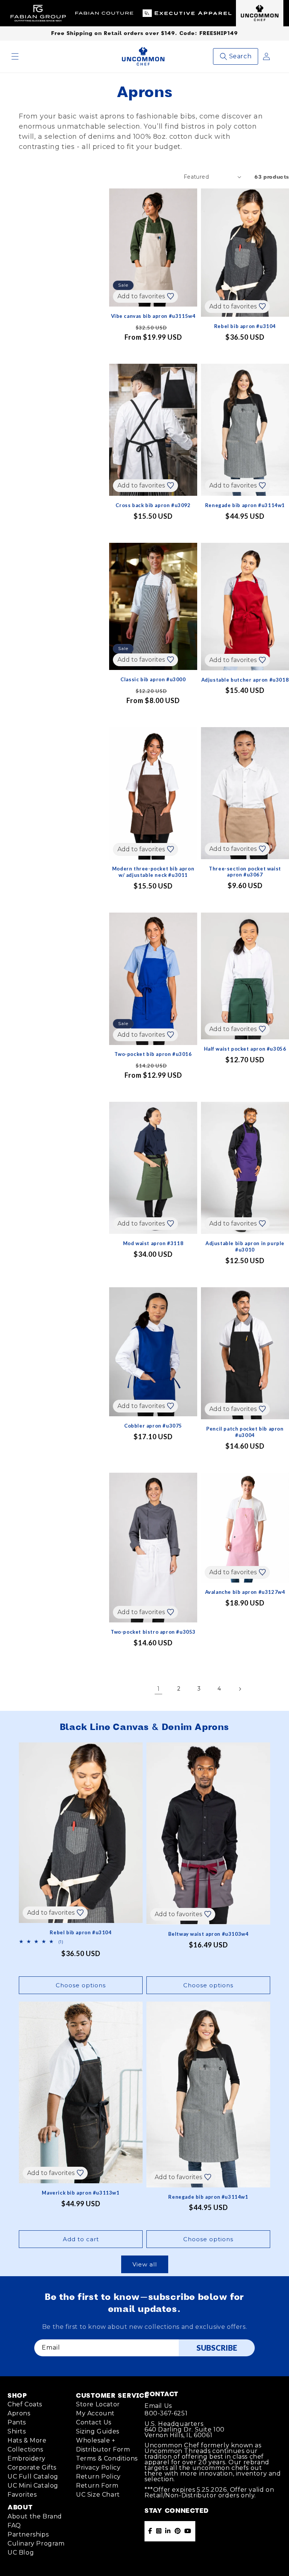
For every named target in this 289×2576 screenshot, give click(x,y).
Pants (17, 2422)
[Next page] (240, 1689)
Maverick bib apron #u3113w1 (81, 2193)
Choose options (81, 1985)
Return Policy (98, 2477)
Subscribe (217, 2348)
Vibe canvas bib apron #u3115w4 (153, 316)
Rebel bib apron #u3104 (245, 326)
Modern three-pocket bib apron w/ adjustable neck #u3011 (153, 872)
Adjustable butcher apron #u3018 (245, 680)
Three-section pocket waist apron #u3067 (245, 872)
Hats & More (27, 2440)
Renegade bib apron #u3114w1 (245, 505)
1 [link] (159, 1689)
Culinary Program (36, 2543)
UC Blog (21, 2552)
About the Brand (35, 2516)
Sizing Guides (98, 2431)
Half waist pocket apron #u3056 (245, 1049)
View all (145, 2264)
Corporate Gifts (32, 2467)
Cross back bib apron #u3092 (153, 505)
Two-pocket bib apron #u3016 (153, 1054)
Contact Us (94, 2422)
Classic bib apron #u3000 (153, 679)
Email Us (158, 2406)
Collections (25, 2449)
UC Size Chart (98, 2495)
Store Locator (98, 2404)
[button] (15, 56)
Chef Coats (25, 2404)
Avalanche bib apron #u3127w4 (245, 1592)
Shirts (17, 2431)
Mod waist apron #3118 (153, 1243)
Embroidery (27, 2458)
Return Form (97, 2486)
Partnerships (28, 2534)
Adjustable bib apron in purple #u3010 (245, 1246)
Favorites (22, 2495)
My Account (95, 2413)
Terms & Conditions (107, 2458)
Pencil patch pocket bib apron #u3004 (245, 1432)
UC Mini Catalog (33, 2486)
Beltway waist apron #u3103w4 (208, 1934)
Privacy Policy (98, 2467)
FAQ (14, 2525)
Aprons (19, 2413)
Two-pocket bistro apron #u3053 (153, 1632)
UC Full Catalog (33, 2477)
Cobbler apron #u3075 (153, 1426)
